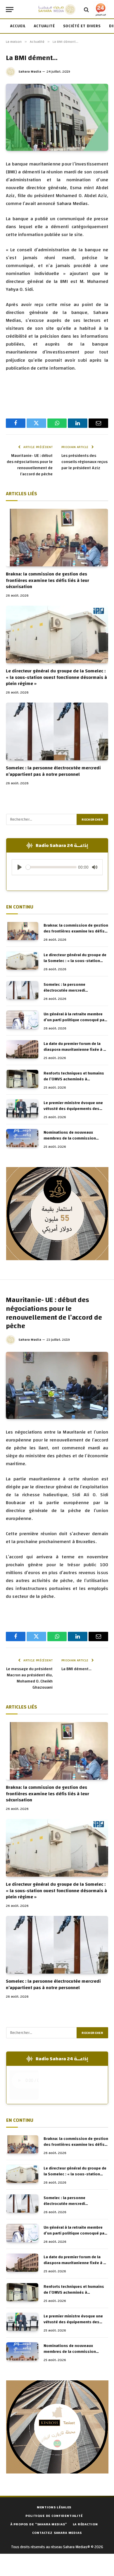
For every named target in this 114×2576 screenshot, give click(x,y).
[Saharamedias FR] (57, 10)
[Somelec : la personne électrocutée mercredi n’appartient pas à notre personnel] (57, 731)
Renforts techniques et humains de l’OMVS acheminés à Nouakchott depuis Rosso (74, 1079)
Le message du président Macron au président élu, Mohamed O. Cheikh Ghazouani (29, 1678)
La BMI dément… (76, 1669)
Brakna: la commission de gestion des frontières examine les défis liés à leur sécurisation (47, 580)
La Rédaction (85, 2524)
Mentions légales (54, 2507)
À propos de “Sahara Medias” (39, 2524)
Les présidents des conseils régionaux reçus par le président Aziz (84, 462)
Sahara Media (30, 71)
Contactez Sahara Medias (57, 2533)
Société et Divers (82, 26)
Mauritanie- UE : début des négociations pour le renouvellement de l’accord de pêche (30, 465)
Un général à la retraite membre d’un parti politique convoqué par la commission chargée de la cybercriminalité (75, 1023)
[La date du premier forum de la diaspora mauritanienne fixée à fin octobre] (22, 1049)
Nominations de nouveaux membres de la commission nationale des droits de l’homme (74, 1138)
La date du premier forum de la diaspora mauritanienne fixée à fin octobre (76, 1050)
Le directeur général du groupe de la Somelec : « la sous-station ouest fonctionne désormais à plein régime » (56, 677)
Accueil (18, 26)
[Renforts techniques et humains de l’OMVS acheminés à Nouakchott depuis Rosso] (22, 1079)
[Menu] (10, 10)
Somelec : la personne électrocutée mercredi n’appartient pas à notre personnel (53, 771)
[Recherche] (86, 10)
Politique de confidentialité (54, 2516)
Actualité (44, 26)
